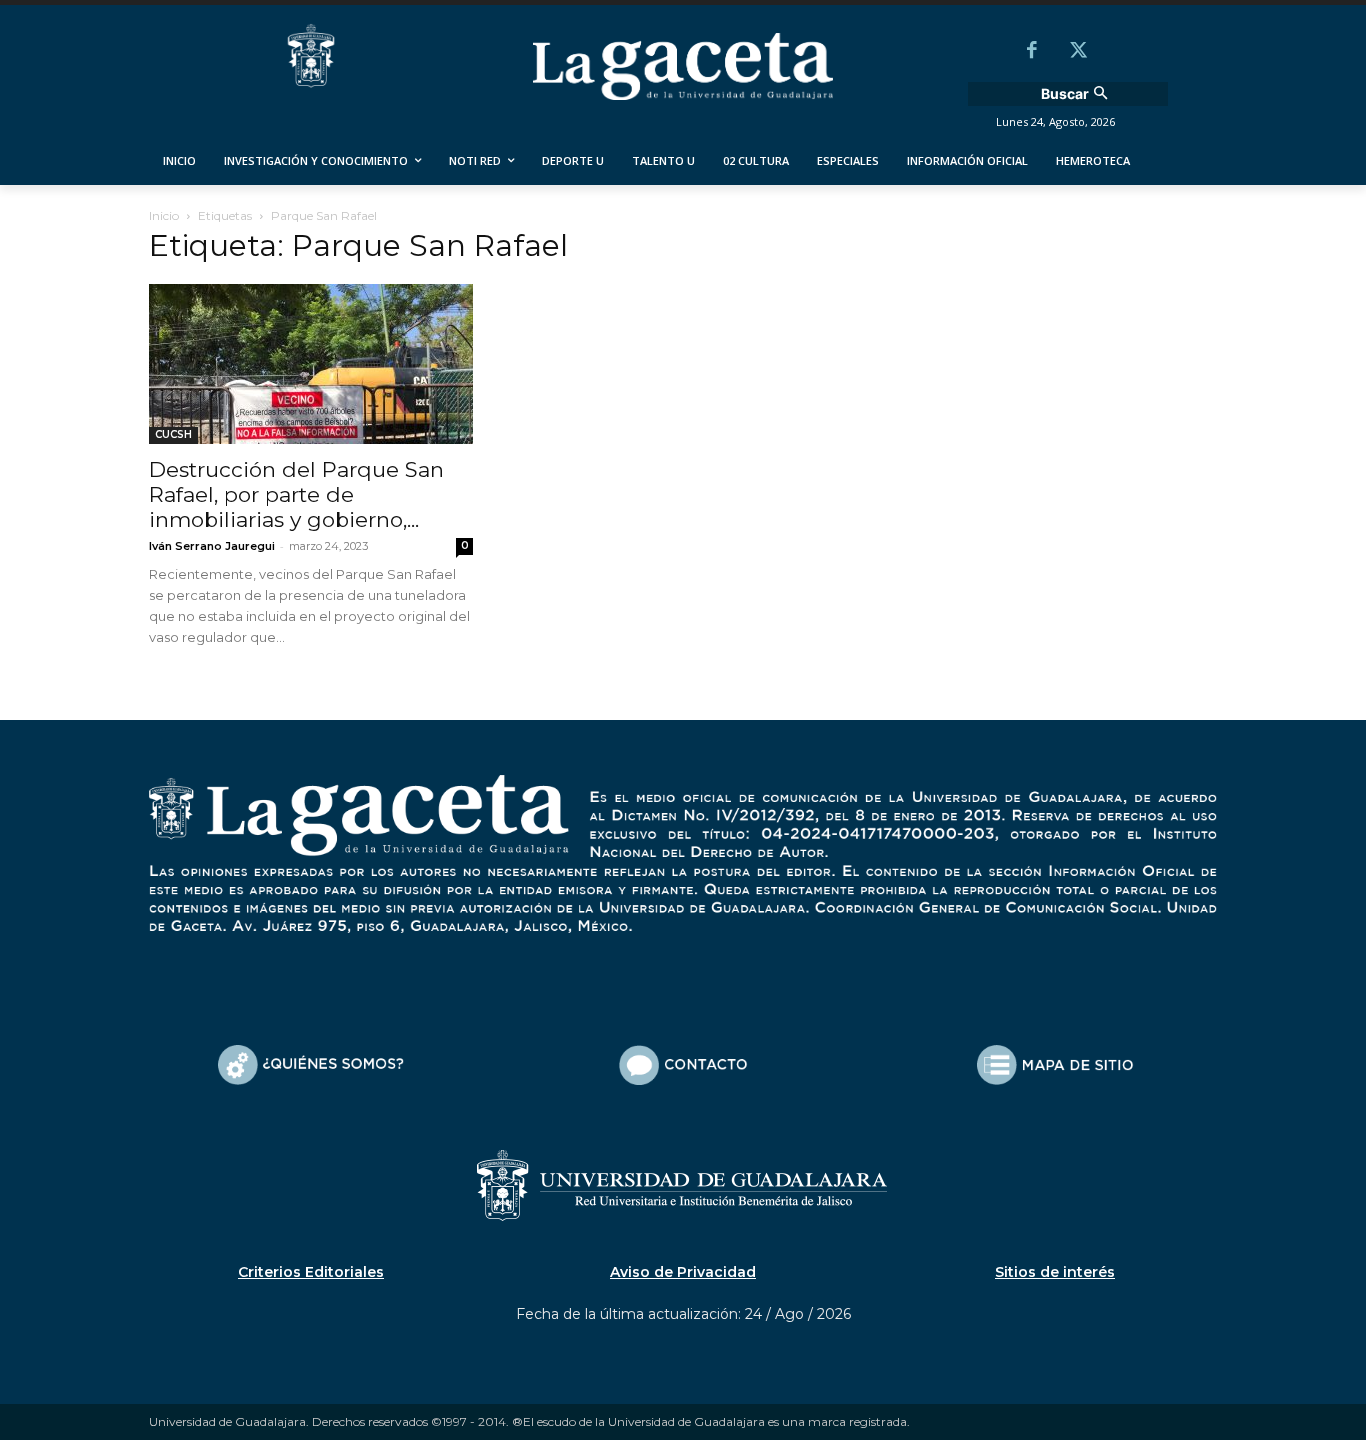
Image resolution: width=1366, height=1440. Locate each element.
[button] (1077, 94)
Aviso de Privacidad (683, 1272)
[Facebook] (1032, 52)
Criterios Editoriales (311, 1272)
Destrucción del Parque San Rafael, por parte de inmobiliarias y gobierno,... (296, 494)
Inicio (164, 215)
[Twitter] (1078, 52)
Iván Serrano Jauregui (212, 546)
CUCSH (173, 434)
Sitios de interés (1055, 1272)
